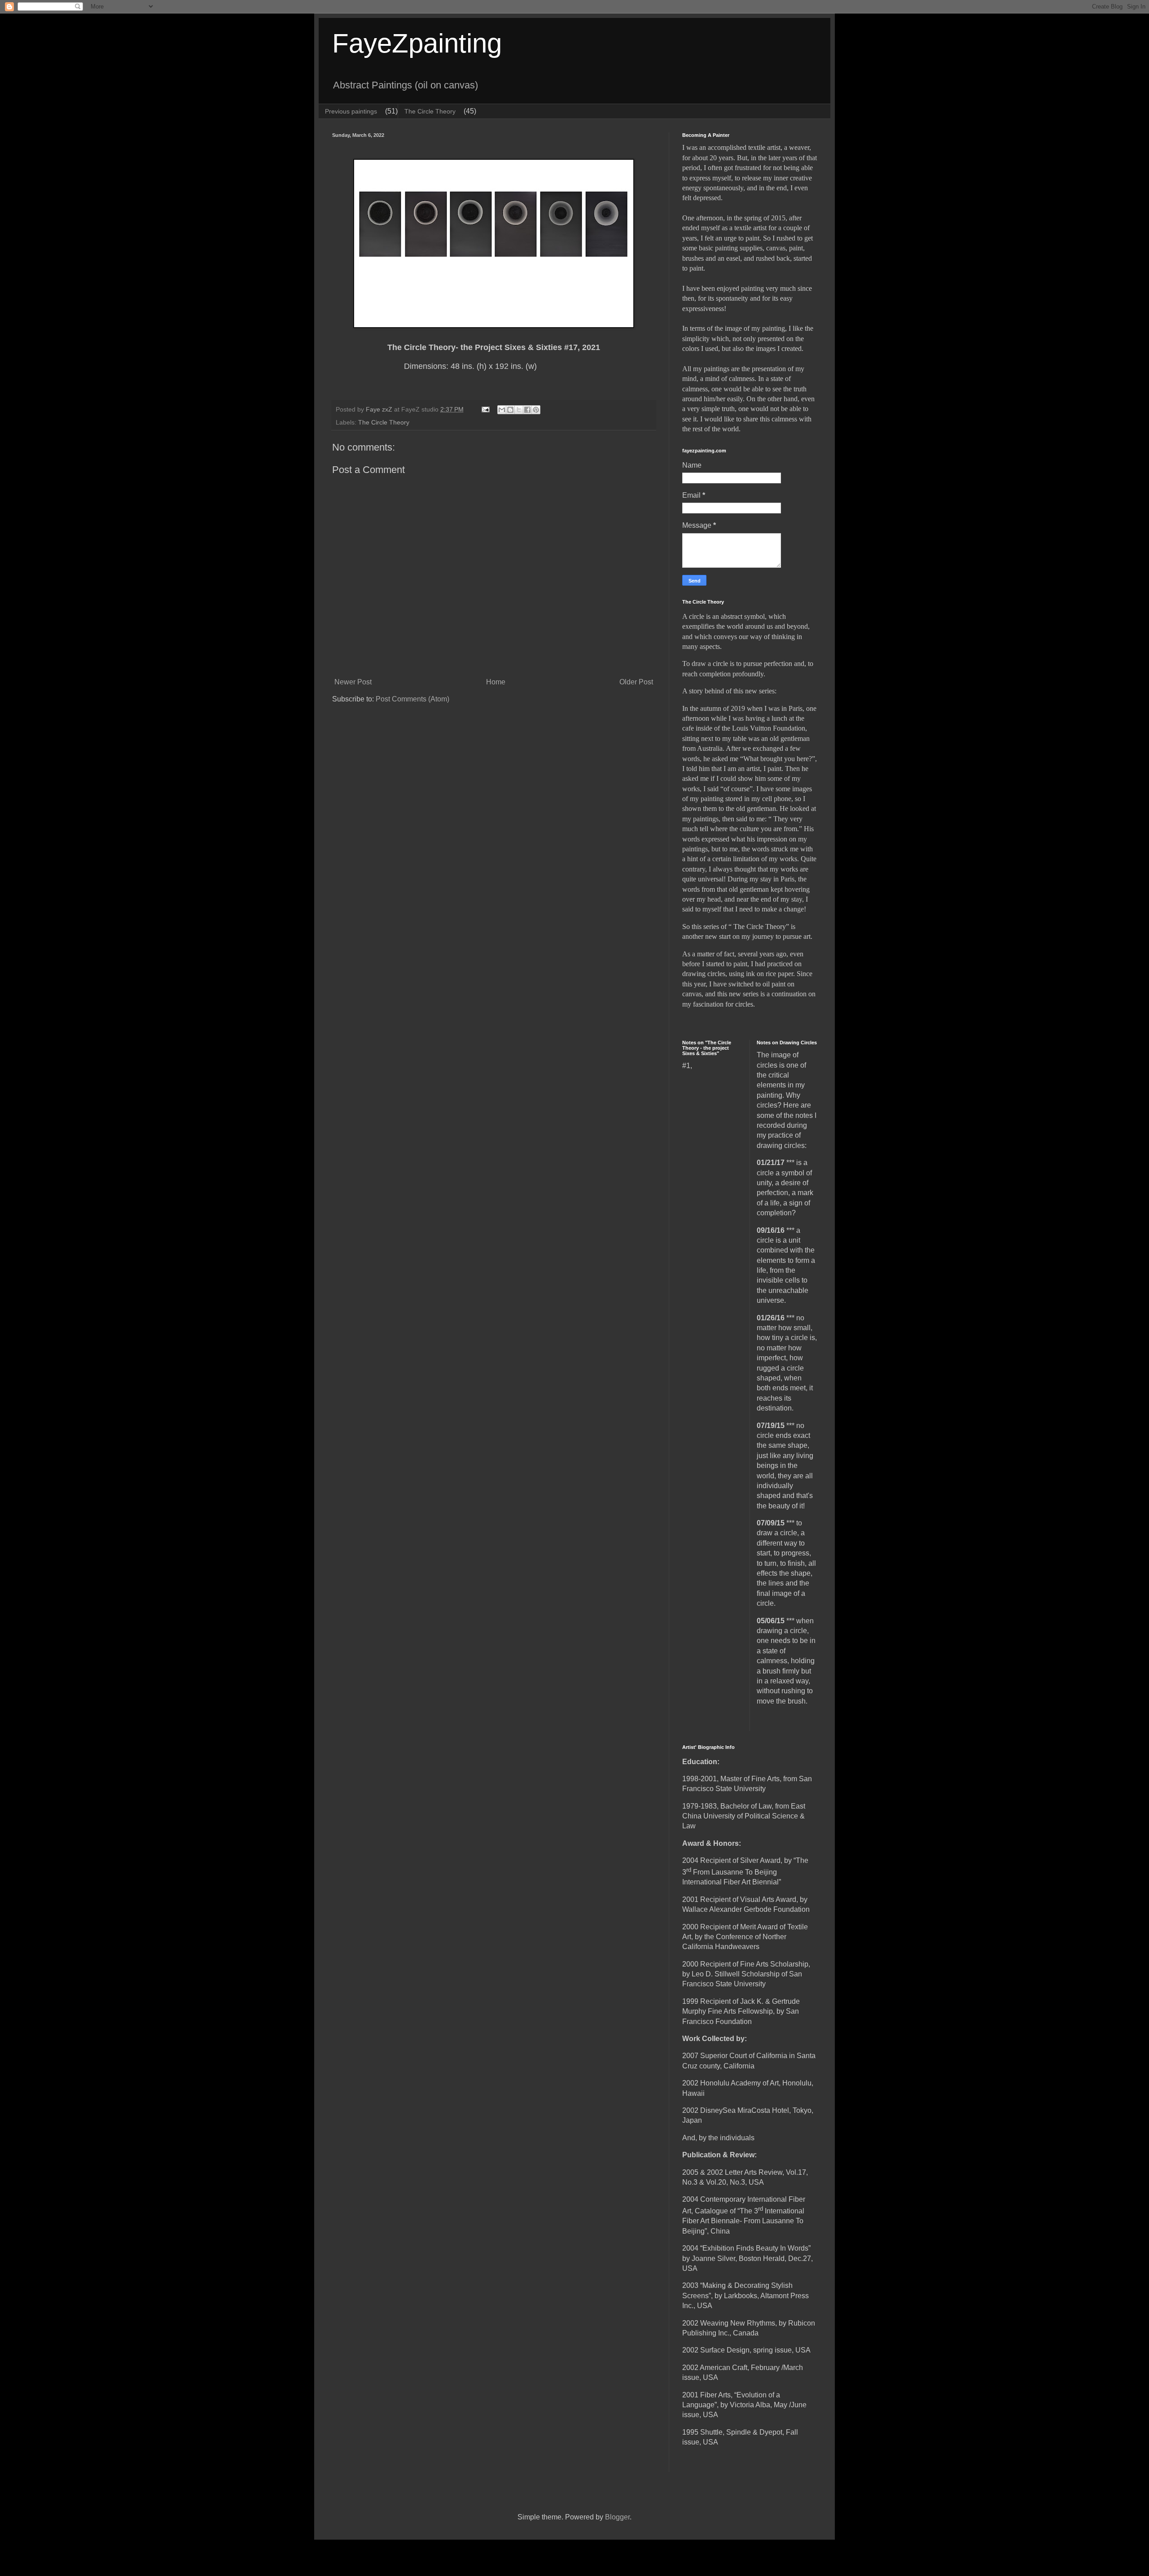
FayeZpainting (417, 43)
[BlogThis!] (510, 410)
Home (496, 682)
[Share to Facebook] (527, 410)
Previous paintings (351, 111)
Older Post (636, 682)
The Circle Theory (430, 111)
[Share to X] (519, 410)
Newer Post (353, 682)
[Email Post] (485, 409)
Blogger (617, 2517)
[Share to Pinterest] (536, 410)
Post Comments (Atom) (412, 699)
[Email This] (502, 410)
